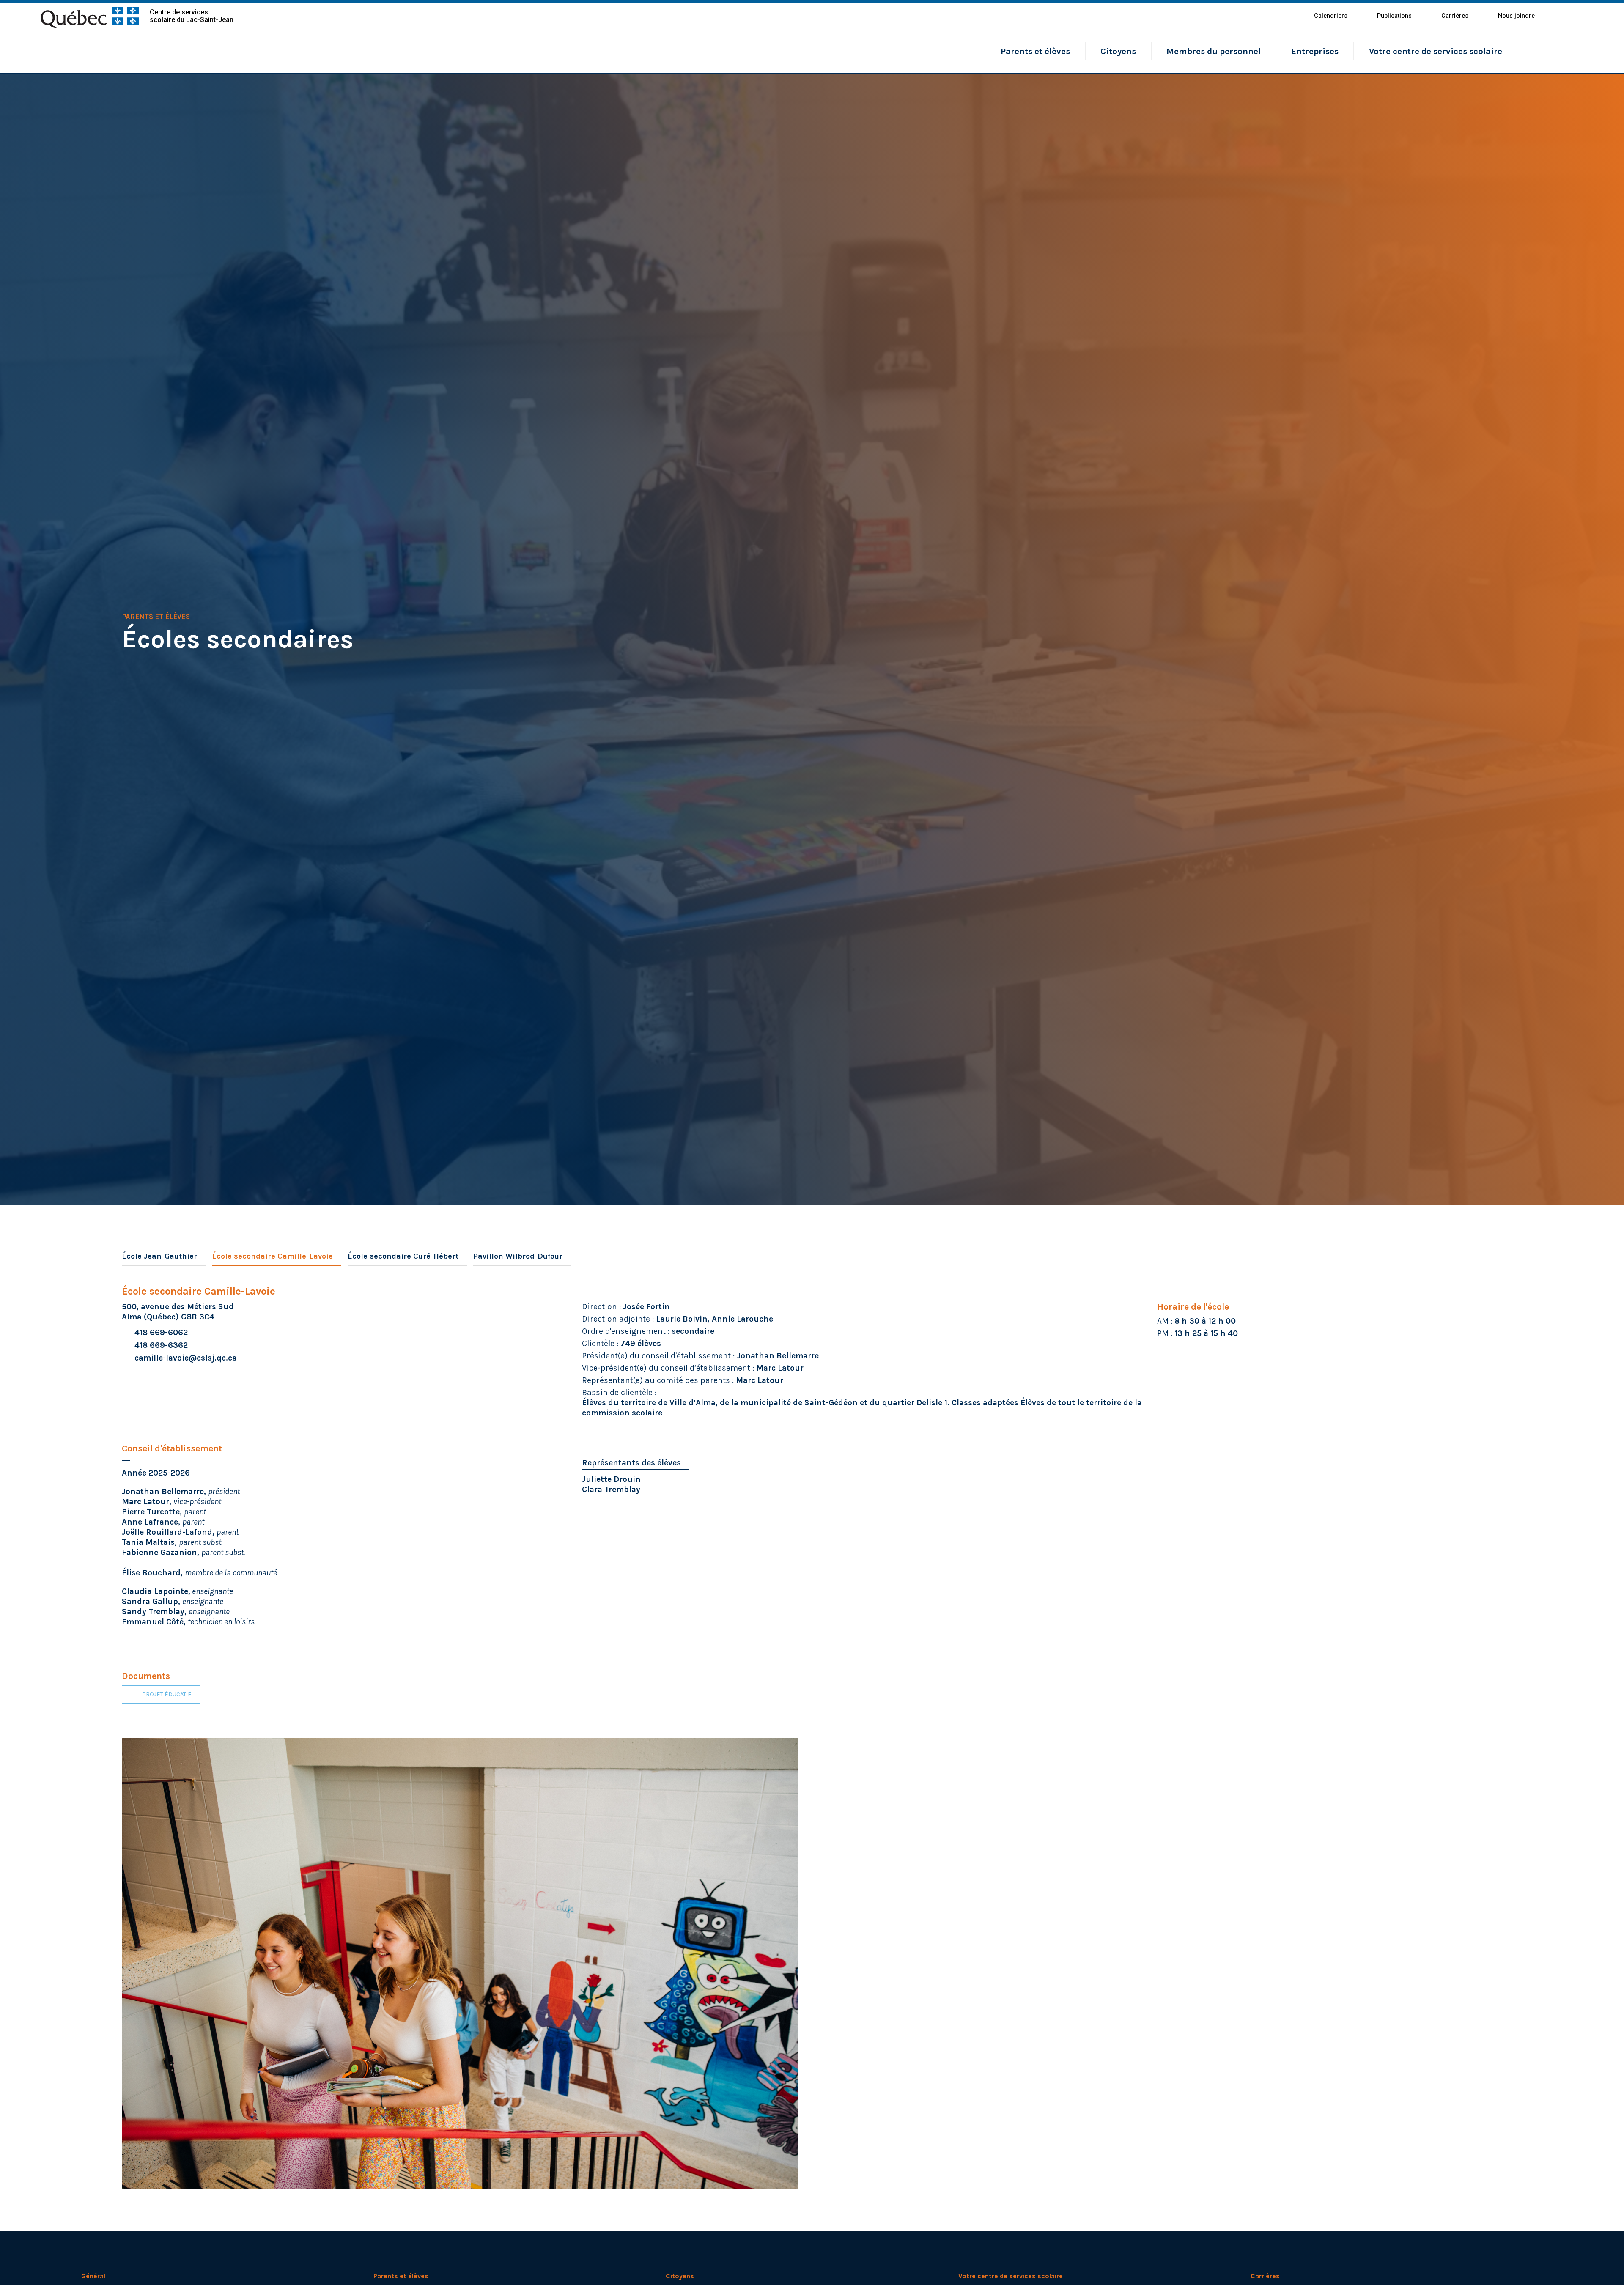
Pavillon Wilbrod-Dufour (518, 1256)
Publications (1394, 16)
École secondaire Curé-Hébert (403, 1256)
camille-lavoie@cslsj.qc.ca (186, 1358)
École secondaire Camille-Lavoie (272, 1256)
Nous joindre (1516, 16)
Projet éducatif (167, 1694)
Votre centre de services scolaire (1436, 51)
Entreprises (1315, 51)
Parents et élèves (1035, 51)
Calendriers (1331, 16)
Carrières (1455, 16)
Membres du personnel (1214, 51)
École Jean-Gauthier (159, 1256)
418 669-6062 (161, 1332)
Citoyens (1118, 51)
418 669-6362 (161, 1345)
